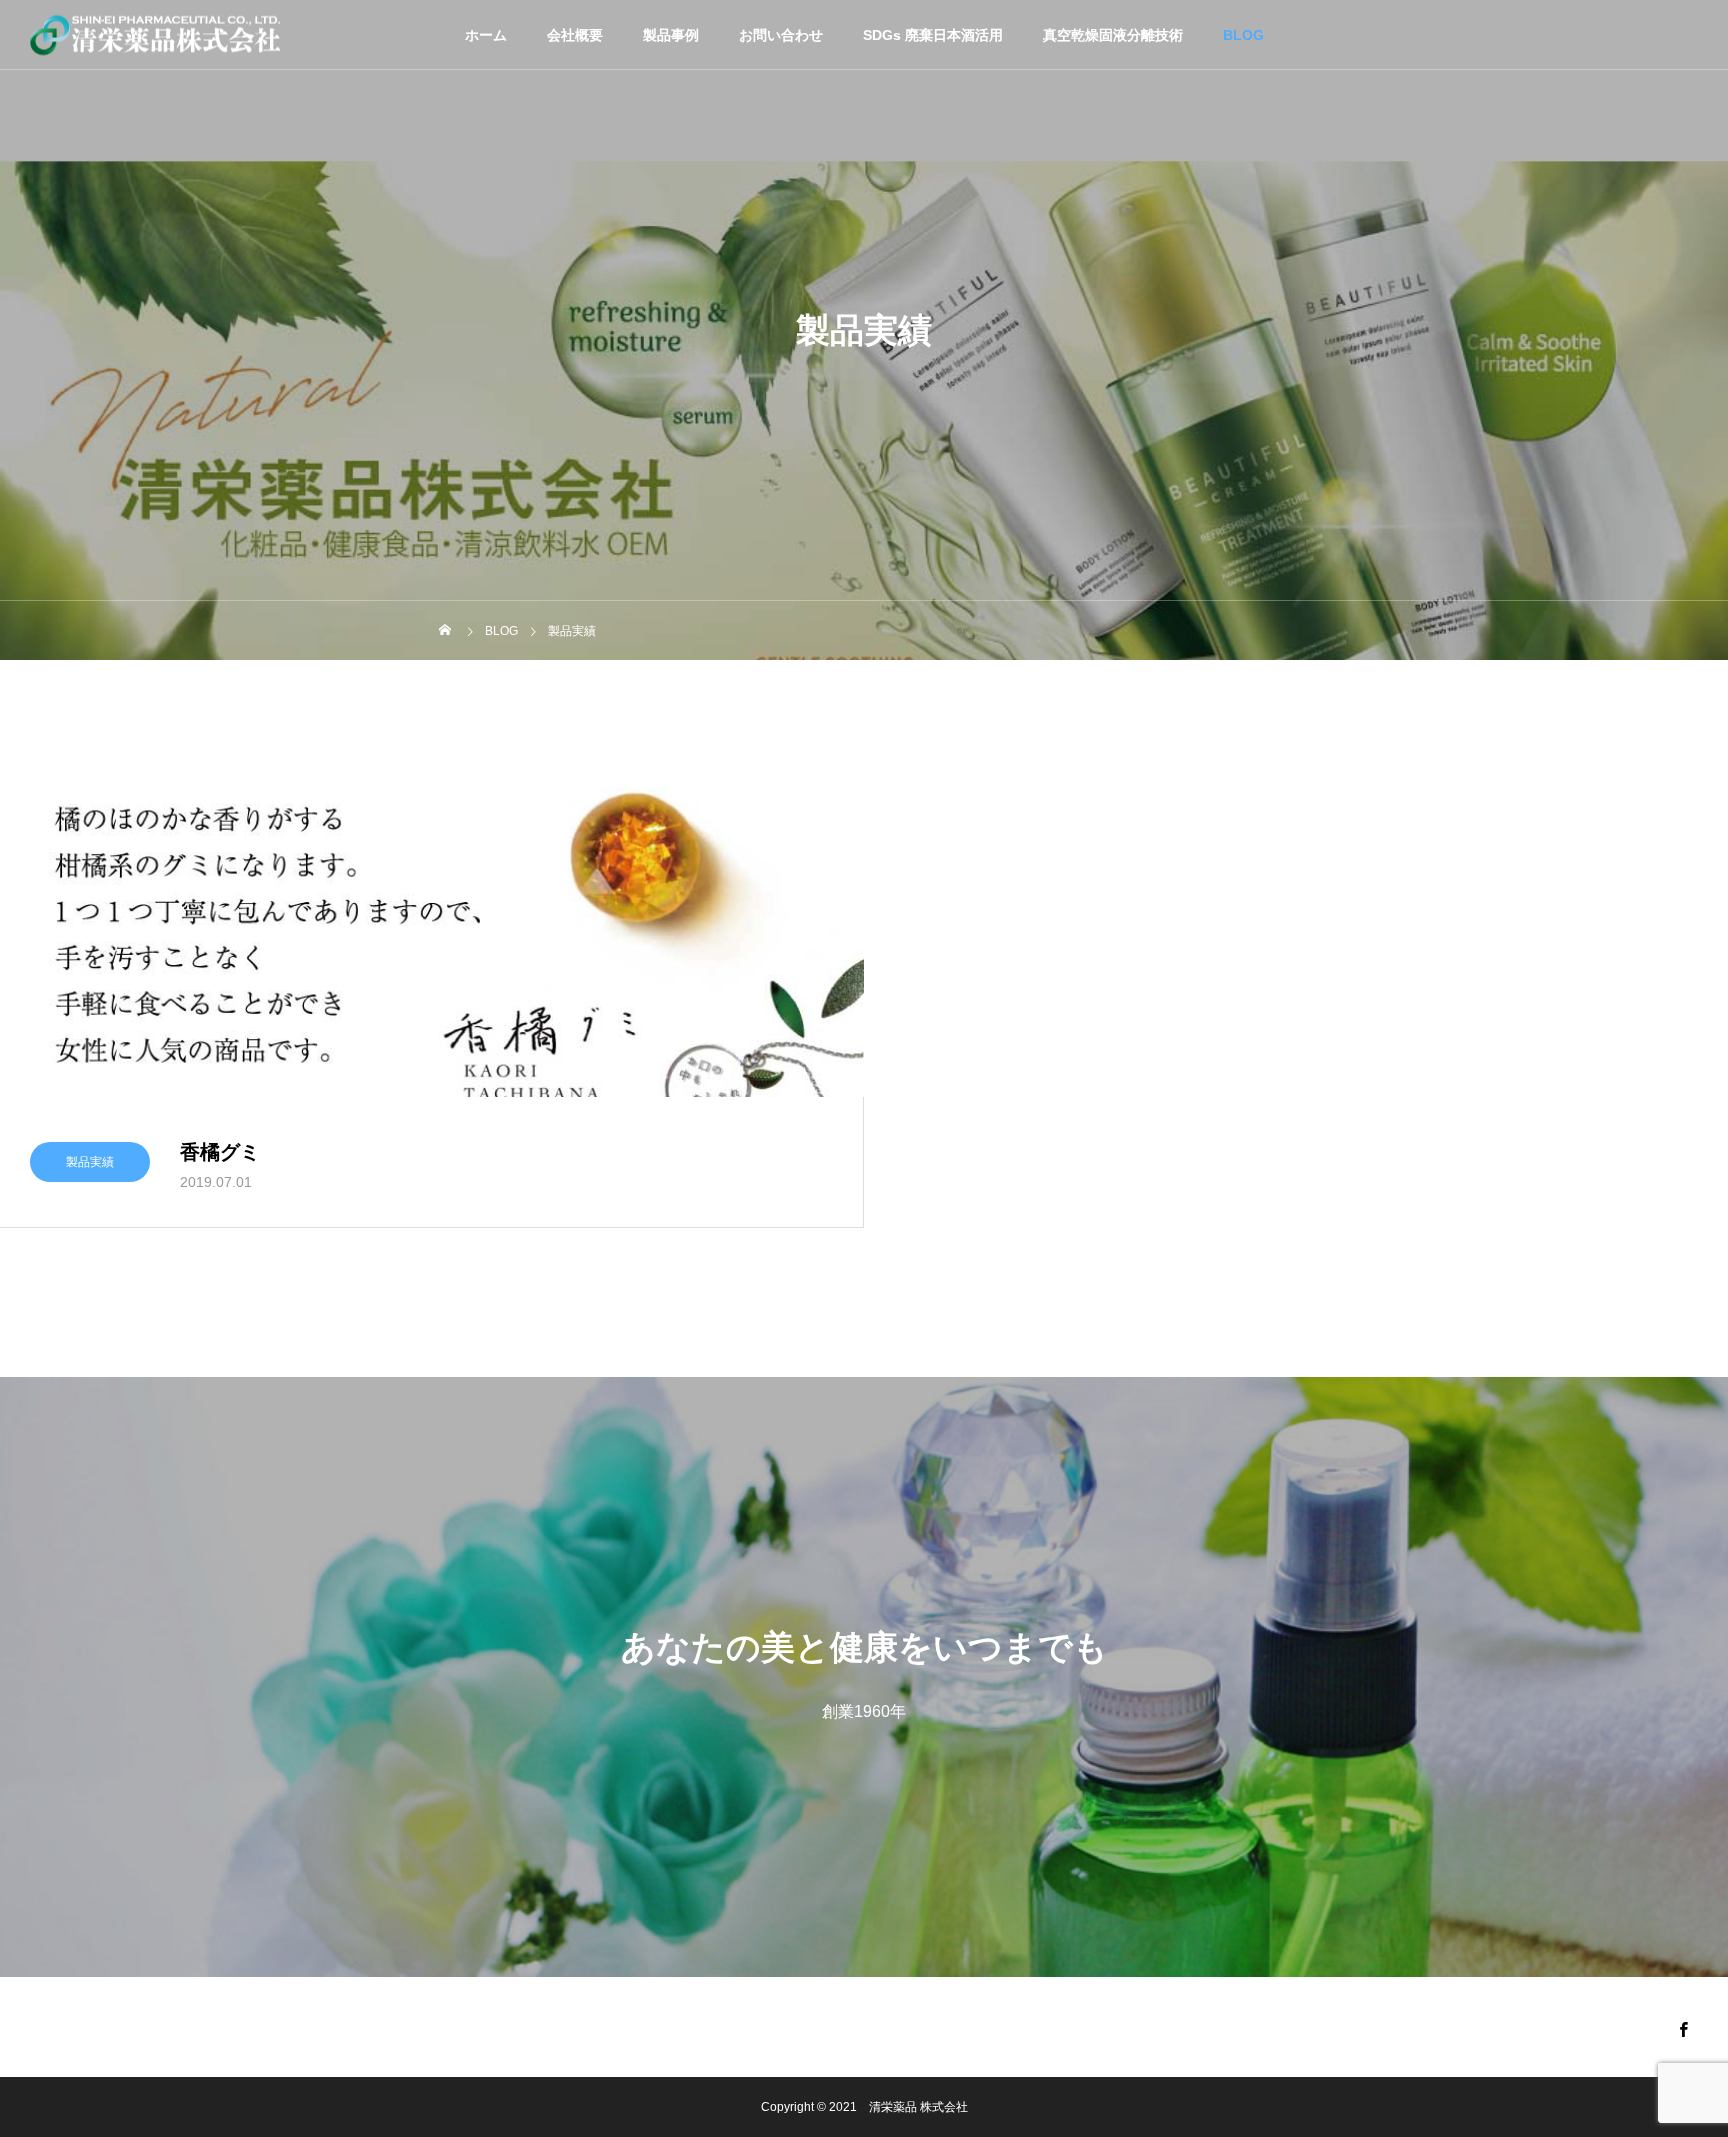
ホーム (486, 35)
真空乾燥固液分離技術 (1113, 35)
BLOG (1243, 35)
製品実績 (90, 1162)
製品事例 (671, 35)
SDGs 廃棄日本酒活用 (933, 35)
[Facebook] (1683, 2029)
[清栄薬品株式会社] (155, 34)
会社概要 (575, 35)
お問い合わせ (781, 35)
